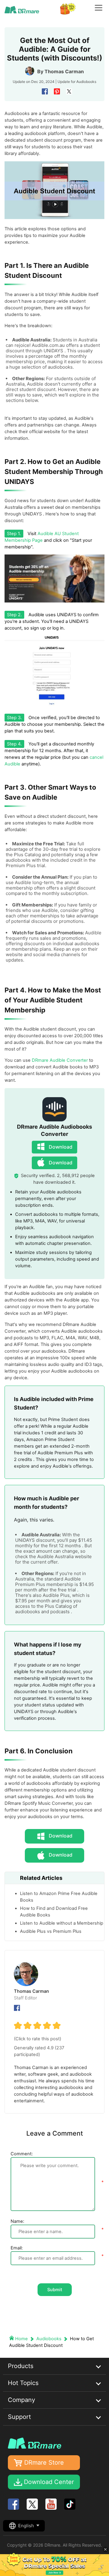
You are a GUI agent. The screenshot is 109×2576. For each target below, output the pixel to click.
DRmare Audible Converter (60, 1060)
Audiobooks (86, 82)
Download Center (49, 2482)
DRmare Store (44, 2462)
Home (21, 2339)
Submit (55, 2290)
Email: (17, 2248)
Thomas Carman (64, 71)
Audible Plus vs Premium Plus (51, 1931)
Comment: (22, 2154)
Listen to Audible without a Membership (62, 1923)
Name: (17, 2221)
